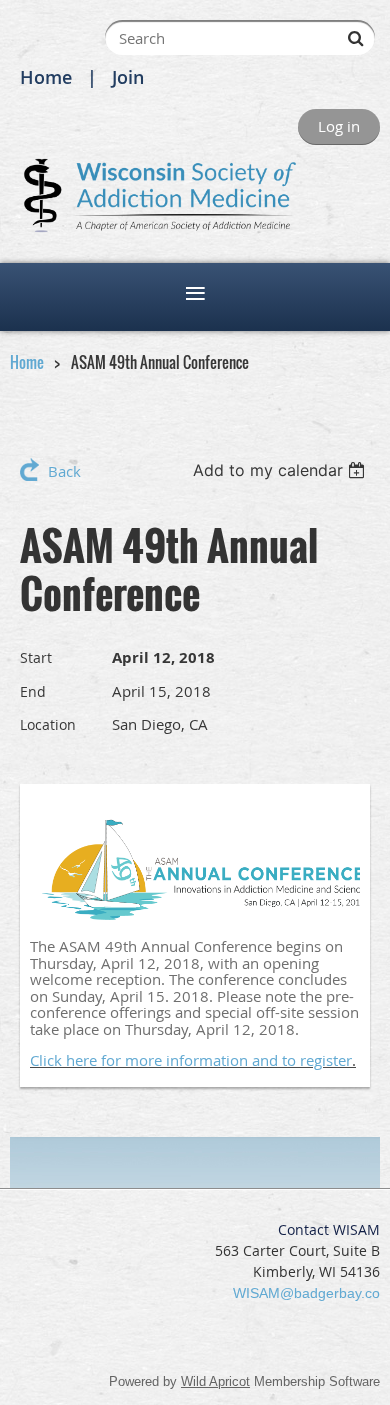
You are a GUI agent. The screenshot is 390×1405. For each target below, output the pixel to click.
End (33, 691)
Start (36, 657)
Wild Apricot (215, 1381)
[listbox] (281, 470)
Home (46, 77)
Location (48, 724)
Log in (339, 126)
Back (64, 471)
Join (128, 77)
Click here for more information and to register (191, 1060)
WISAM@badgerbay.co (306, 1293)
